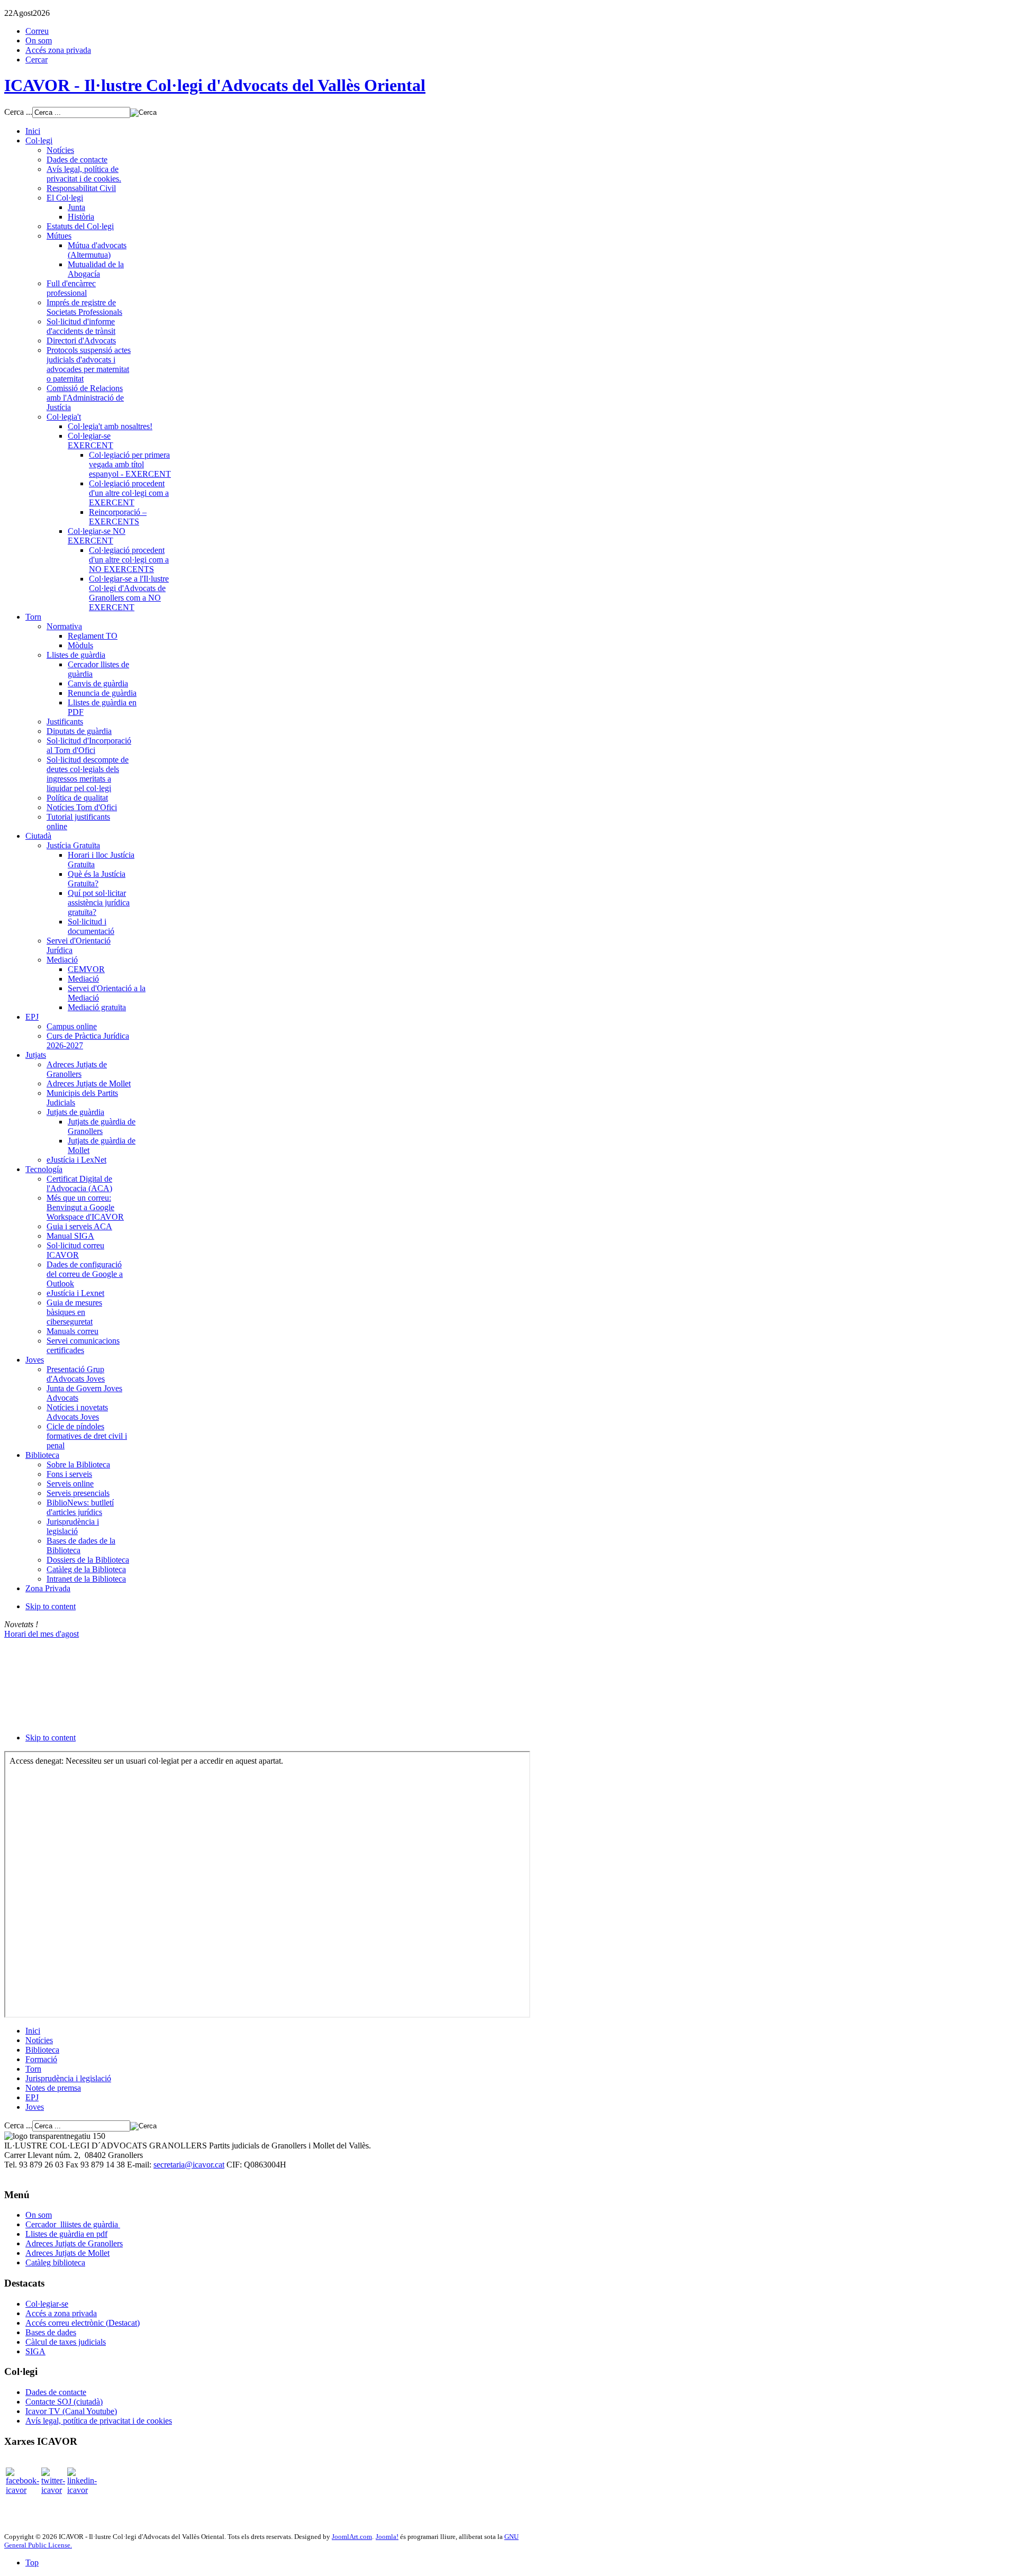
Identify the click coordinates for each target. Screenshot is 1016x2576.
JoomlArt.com (352, 2537)
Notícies (39, 2040)
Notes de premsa (53, 2088)
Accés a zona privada (61, 2313)
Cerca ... (18, 112)
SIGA (35, 2351)
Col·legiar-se (47, 2304)
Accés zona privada (58, 50)
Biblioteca (42, 2050)
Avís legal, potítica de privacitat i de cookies (99, 2421)
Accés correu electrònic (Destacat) (83, 2323)
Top (32, 2563)
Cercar (37, 60)
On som (39, 40)
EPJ (32, 2097)
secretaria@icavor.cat (189, 2165)
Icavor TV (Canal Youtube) (71, 2411)
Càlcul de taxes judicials (66, 2342)
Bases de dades (51, 2332)
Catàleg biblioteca (55, 2262)
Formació (41, 2059)
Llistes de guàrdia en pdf (66, 2234)
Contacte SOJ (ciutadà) (64, 2402)
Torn (33, 2069)
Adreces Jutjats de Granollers (74, 2243)
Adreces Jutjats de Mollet (67, 2253)
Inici (33, 2031)
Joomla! (387, 2537)
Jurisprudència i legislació (68, 2078)
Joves (35, 2107)
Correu (37, 31)
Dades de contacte (56, 2392)
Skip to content (51, 1606)
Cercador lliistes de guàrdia (73, 2224)
